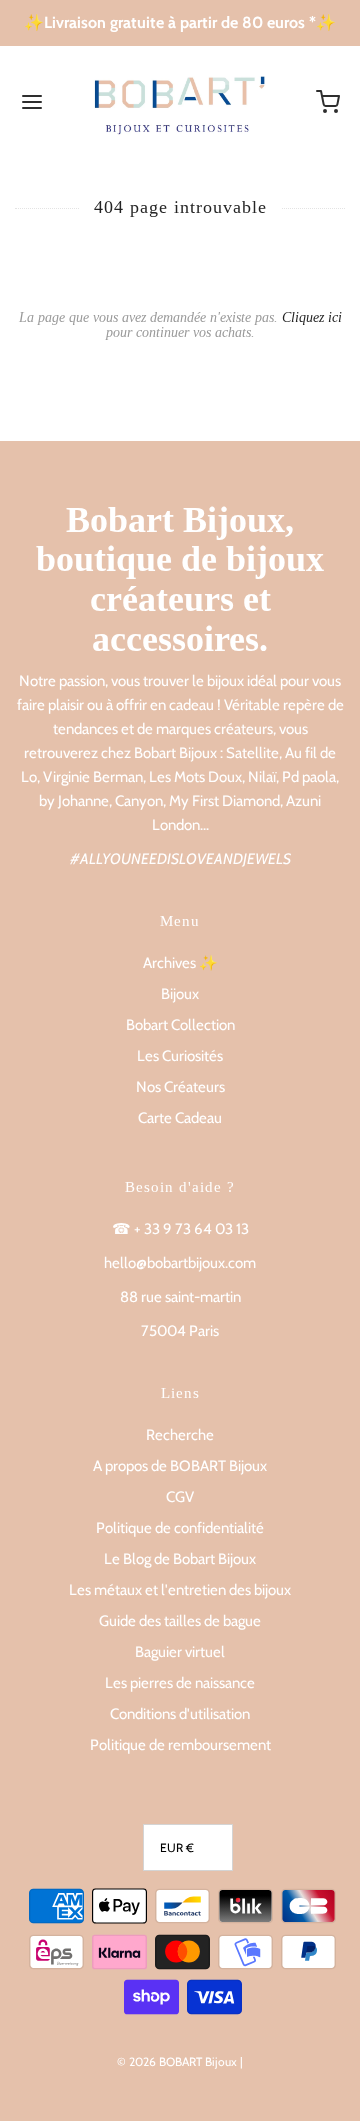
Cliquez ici (312, 317)
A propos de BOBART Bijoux (180, 1466)
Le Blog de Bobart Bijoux (180, 1559)
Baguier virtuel (180, 1652)
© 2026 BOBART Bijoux (177, 2061)
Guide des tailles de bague (180, 1621)
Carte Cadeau (180, 1118)
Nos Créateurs (180, 1087)
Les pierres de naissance (180, 1683)
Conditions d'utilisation (180, 1714)
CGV (180, 1497)
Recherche (180, 1435)
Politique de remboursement (180, 1745)
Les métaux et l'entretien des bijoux (180, 1590)
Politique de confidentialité (180, 1528)
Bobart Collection (180, 1025)
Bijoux (180, 994)
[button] (188, 1847)
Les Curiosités (180, 1056)
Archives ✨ (180, 963)
